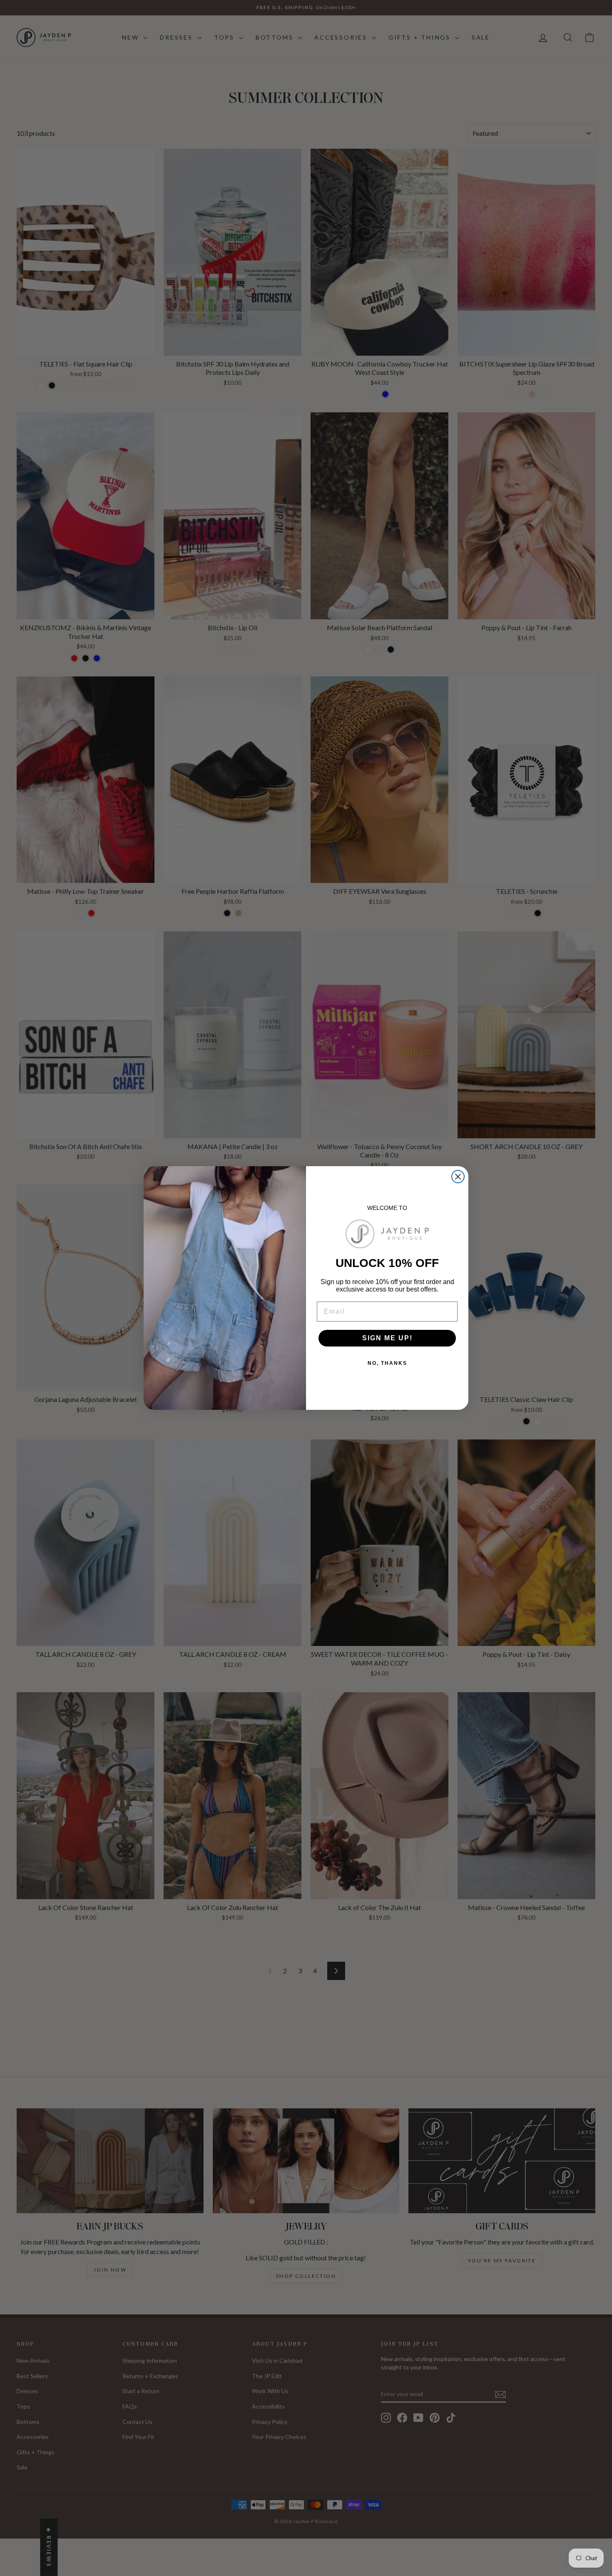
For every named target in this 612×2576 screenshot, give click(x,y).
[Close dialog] (458, 1177)
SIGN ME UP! (387, 1338)
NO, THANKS (387, 1363)
